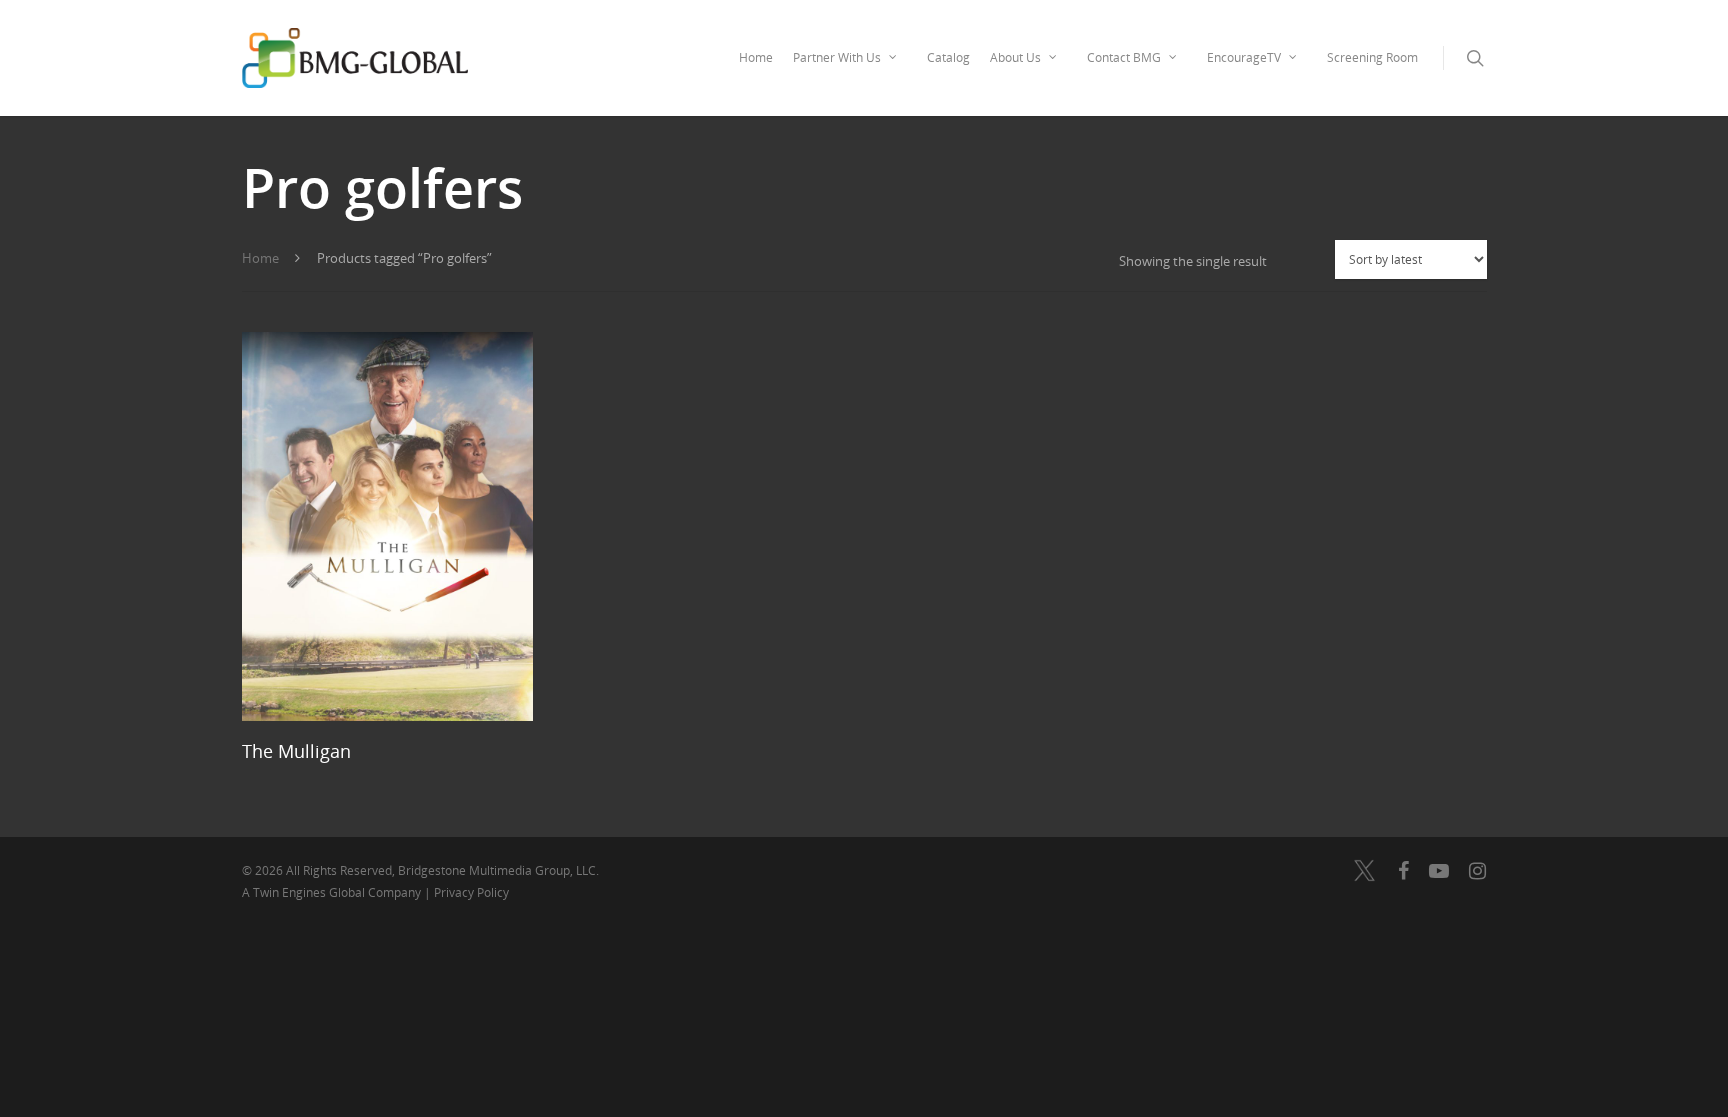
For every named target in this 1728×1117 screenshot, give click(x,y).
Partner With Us (837, 57)
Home (756, 57)
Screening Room (1372, 57)
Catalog (948, 57)
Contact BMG (1124, 57)
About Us (1015, 57)
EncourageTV (1244, 57)
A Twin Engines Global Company (333, 892)
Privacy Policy (471, 892)
